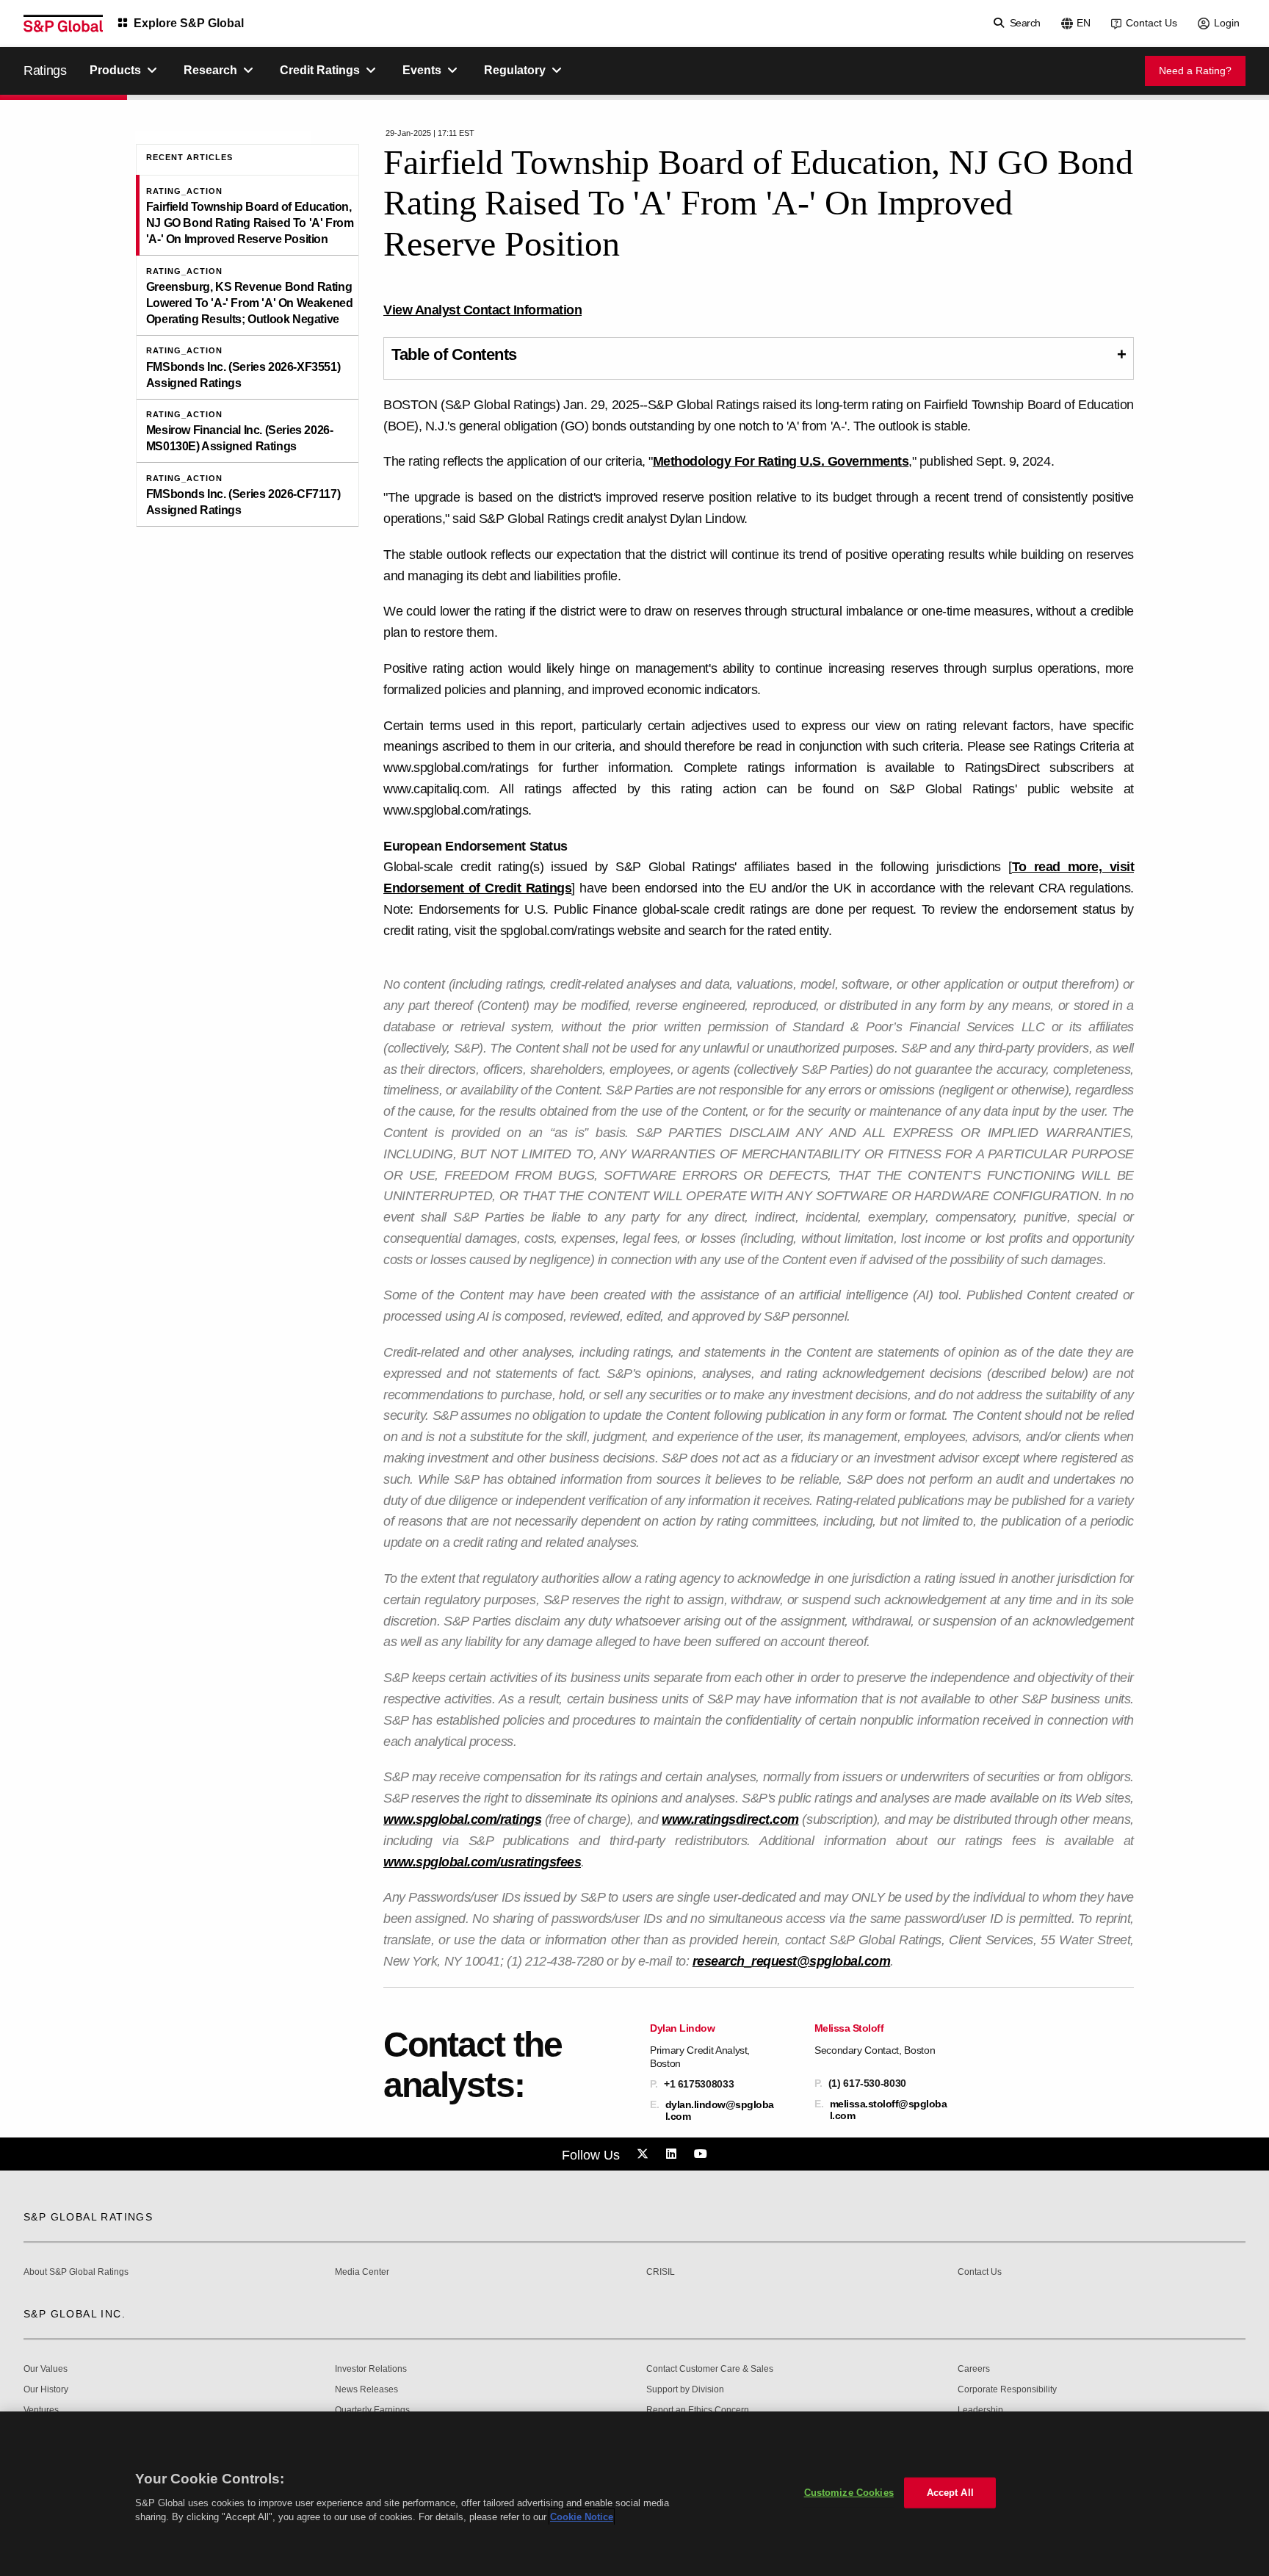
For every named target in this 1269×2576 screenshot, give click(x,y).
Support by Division (685, 2390)
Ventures (41, 2410)
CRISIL (661, 2272)
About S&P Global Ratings (76, 2272)
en (1084, 23)
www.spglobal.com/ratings (462, 1819)
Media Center (362, 2272)
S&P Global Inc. (75, 2314)
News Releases (366, 2390)
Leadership (980, 2410)
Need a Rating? (1195, 71)
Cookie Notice (582, 2517)
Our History (46, 2390)
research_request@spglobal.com (792, 1961)
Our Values (46, 2369)
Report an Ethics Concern (698, 2410)
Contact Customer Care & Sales (710, 2369)
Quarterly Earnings (372, 2410)
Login (1227, 23)
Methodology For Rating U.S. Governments (781, 461)
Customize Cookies (849, 2493)
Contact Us (1151, 23)
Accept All (950, 2493)
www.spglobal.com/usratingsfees (482, 1862)
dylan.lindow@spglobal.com (720, 2110)
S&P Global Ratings (88, 2217)
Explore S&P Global (189, 23)
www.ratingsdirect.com (730, 1819)
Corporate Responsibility (1007, 2390)
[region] (634, 2494)
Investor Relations (371, 2369)
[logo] (63, 24)
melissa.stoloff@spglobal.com (889, 2110)
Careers (974, 2369)
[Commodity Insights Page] (645, 2154)
